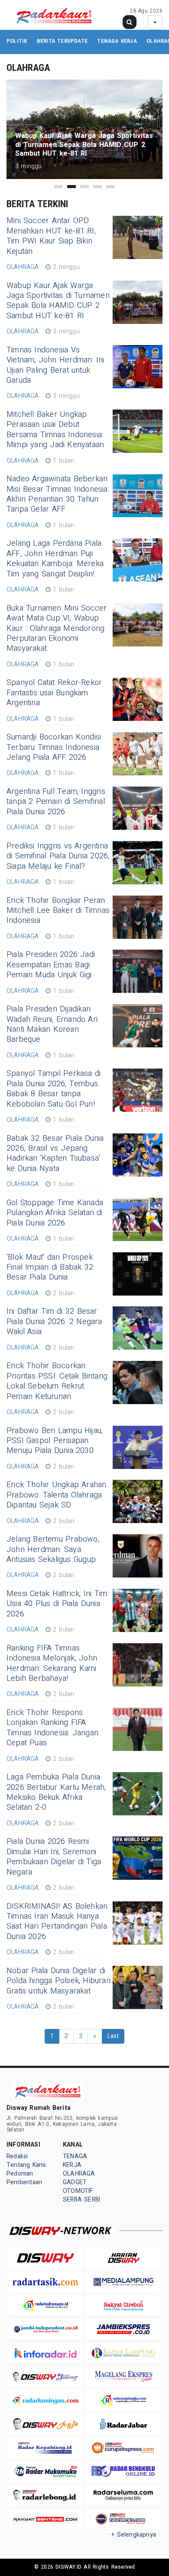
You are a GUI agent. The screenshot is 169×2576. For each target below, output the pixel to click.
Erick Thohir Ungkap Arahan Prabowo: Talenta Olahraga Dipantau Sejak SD (57, 1495)
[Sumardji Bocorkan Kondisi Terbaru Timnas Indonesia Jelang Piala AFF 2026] (138, 754)
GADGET (75, 2182)
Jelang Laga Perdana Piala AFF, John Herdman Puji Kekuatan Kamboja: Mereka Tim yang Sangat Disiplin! (55, 558)
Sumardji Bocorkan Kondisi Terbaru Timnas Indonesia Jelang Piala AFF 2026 (54, 747)
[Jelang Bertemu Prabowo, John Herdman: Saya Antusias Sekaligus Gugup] (138, 1556)
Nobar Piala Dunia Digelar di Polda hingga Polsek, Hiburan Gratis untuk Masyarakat (58, 1981)
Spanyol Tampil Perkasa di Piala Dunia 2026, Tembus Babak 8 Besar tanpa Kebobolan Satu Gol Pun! (54, 1089)
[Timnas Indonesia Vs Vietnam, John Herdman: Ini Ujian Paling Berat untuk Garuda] (138, 367)
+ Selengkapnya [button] (134, 2535)
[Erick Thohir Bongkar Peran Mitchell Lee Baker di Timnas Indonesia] (138, 917)
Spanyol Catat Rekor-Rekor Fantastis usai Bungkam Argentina (54, 693)
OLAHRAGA (79, 2174)
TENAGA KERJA (117, 41)
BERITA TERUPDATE (62, 41)
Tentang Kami (26, 2165)
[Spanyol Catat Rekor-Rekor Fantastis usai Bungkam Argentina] (138, 699)
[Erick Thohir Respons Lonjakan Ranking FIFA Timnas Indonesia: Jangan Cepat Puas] (138, 1729)
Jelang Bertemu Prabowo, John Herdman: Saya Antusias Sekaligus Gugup (53, 1549)
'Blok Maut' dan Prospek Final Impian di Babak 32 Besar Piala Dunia (50, 1267)
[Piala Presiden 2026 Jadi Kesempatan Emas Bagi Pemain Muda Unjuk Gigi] (138, 971)
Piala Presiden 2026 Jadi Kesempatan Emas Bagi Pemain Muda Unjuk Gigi (51, 965)
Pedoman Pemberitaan (24, 2178)
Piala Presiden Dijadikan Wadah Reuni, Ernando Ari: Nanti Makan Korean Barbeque (53, 1024)
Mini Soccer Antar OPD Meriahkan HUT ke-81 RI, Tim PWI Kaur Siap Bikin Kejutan (51, 236)
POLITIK (17, 41)
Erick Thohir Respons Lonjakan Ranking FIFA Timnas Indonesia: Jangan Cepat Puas (52, 1728)
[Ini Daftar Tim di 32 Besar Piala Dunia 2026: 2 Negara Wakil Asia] (138, 1328)
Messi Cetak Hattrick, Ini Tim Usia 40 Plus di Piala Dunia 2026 (57, 1604)
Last (113, 2036)
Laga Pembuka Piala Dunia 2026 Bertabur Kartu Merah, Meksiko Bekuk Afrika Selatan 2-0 (56, 1792)
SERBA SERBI (81, 2200)
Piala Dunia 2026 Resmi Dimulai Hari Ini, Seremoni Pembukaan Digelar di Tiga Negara (54, 1857)
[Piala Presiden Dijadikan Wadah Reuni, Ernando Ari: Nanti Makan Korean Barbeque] (138, 1026)
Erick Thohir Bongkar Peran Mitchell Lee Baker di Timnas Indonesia (58, 911)
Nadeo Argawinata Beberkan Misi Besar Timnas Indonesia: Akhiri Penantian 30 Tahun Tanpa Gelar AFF (58, 494)
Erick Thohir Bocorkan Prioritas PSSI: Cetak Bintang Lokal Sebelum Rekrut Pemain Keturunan (57, 1381)
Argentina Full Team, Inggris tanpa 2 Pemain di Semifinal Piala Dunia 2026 (56, 802)
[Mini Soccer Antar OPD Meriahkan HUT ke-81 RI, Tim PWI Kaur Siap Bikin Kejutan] (138, 237)
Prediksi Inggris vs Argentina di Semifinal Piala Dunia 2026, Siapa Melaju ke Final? (58, 856)
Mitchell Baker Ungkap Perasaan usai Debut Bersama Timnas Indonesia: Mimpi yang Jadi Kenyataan (55, 430)
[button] (58, 187)
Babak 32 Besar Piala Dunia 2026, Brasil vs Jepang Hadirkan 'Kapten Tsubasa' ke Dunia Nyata (55, 1154)
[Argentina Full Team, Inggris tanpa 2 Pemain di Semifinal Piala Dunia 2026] (138, 808)
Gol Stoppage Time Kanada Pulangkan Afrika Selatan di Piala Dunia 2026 (55, 1213)
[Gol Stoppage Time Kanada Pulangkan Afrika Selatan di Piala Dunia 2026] (138, 1219)
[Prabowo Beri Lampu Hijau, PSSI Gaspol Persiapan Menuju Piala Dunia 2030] (138, 1447)
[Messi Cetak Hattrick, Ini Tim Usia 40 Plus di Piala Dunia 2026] (138, 1610)
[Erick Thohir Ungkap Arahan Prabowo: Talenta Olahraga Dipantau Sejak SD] (138, 1501)
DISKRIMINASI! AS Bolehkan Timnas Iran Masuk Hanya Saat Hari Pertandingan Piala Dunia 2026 (57, 1922)
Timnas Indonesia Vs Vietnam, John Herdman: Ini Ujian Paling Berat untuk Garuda (55, 365)
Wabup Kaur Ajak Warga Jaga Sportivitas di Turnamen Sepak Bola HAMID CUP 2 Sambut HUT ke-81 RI (58, 301)
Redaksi (17, 2156)
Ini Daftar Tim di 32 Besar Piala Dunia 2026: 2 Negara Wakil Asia (54, 1322)
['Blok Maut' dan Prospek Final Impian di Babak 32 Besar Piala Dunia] (138, 1274)
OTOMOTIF (78, 2191)
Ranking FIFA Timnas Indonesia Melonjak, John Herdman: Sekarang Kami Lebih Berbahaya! (52, 1663)
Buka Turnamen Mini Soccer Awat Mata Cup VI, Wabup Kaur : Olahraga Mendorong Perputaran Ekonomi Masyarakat (57, 629)
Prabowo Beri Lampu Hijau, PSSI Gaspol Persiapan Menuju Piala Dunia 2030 (55, 1441)
